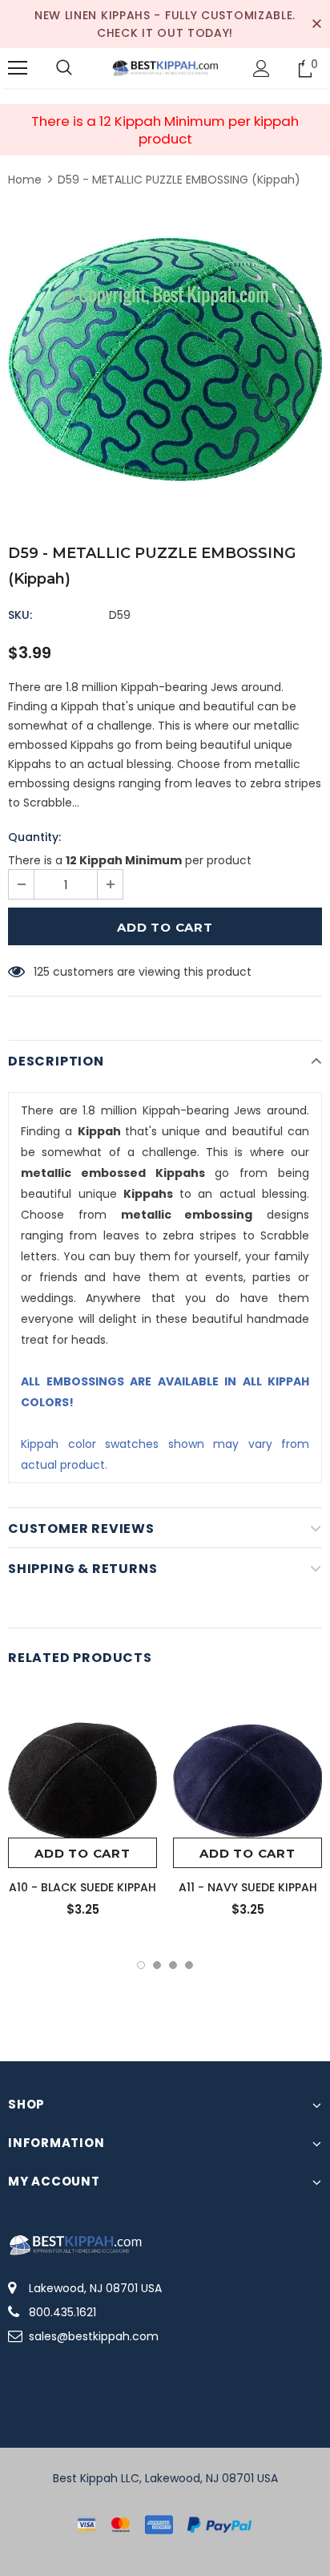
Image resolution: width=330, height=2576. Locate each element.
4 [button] (189, 1965)
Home (25, 180)
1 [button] (141, 1965)
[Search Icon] (64, 68)
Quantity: (34, 837)
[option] (165, 359)
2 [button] (157, 1965)
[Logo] (165, 67)
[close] (316, 24)
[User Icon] (262, 69)
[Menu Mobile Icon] (18, 68)
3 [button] (173, 1965)
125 (42, 972)
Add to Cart (82, 1853)
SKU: (20, 615)
